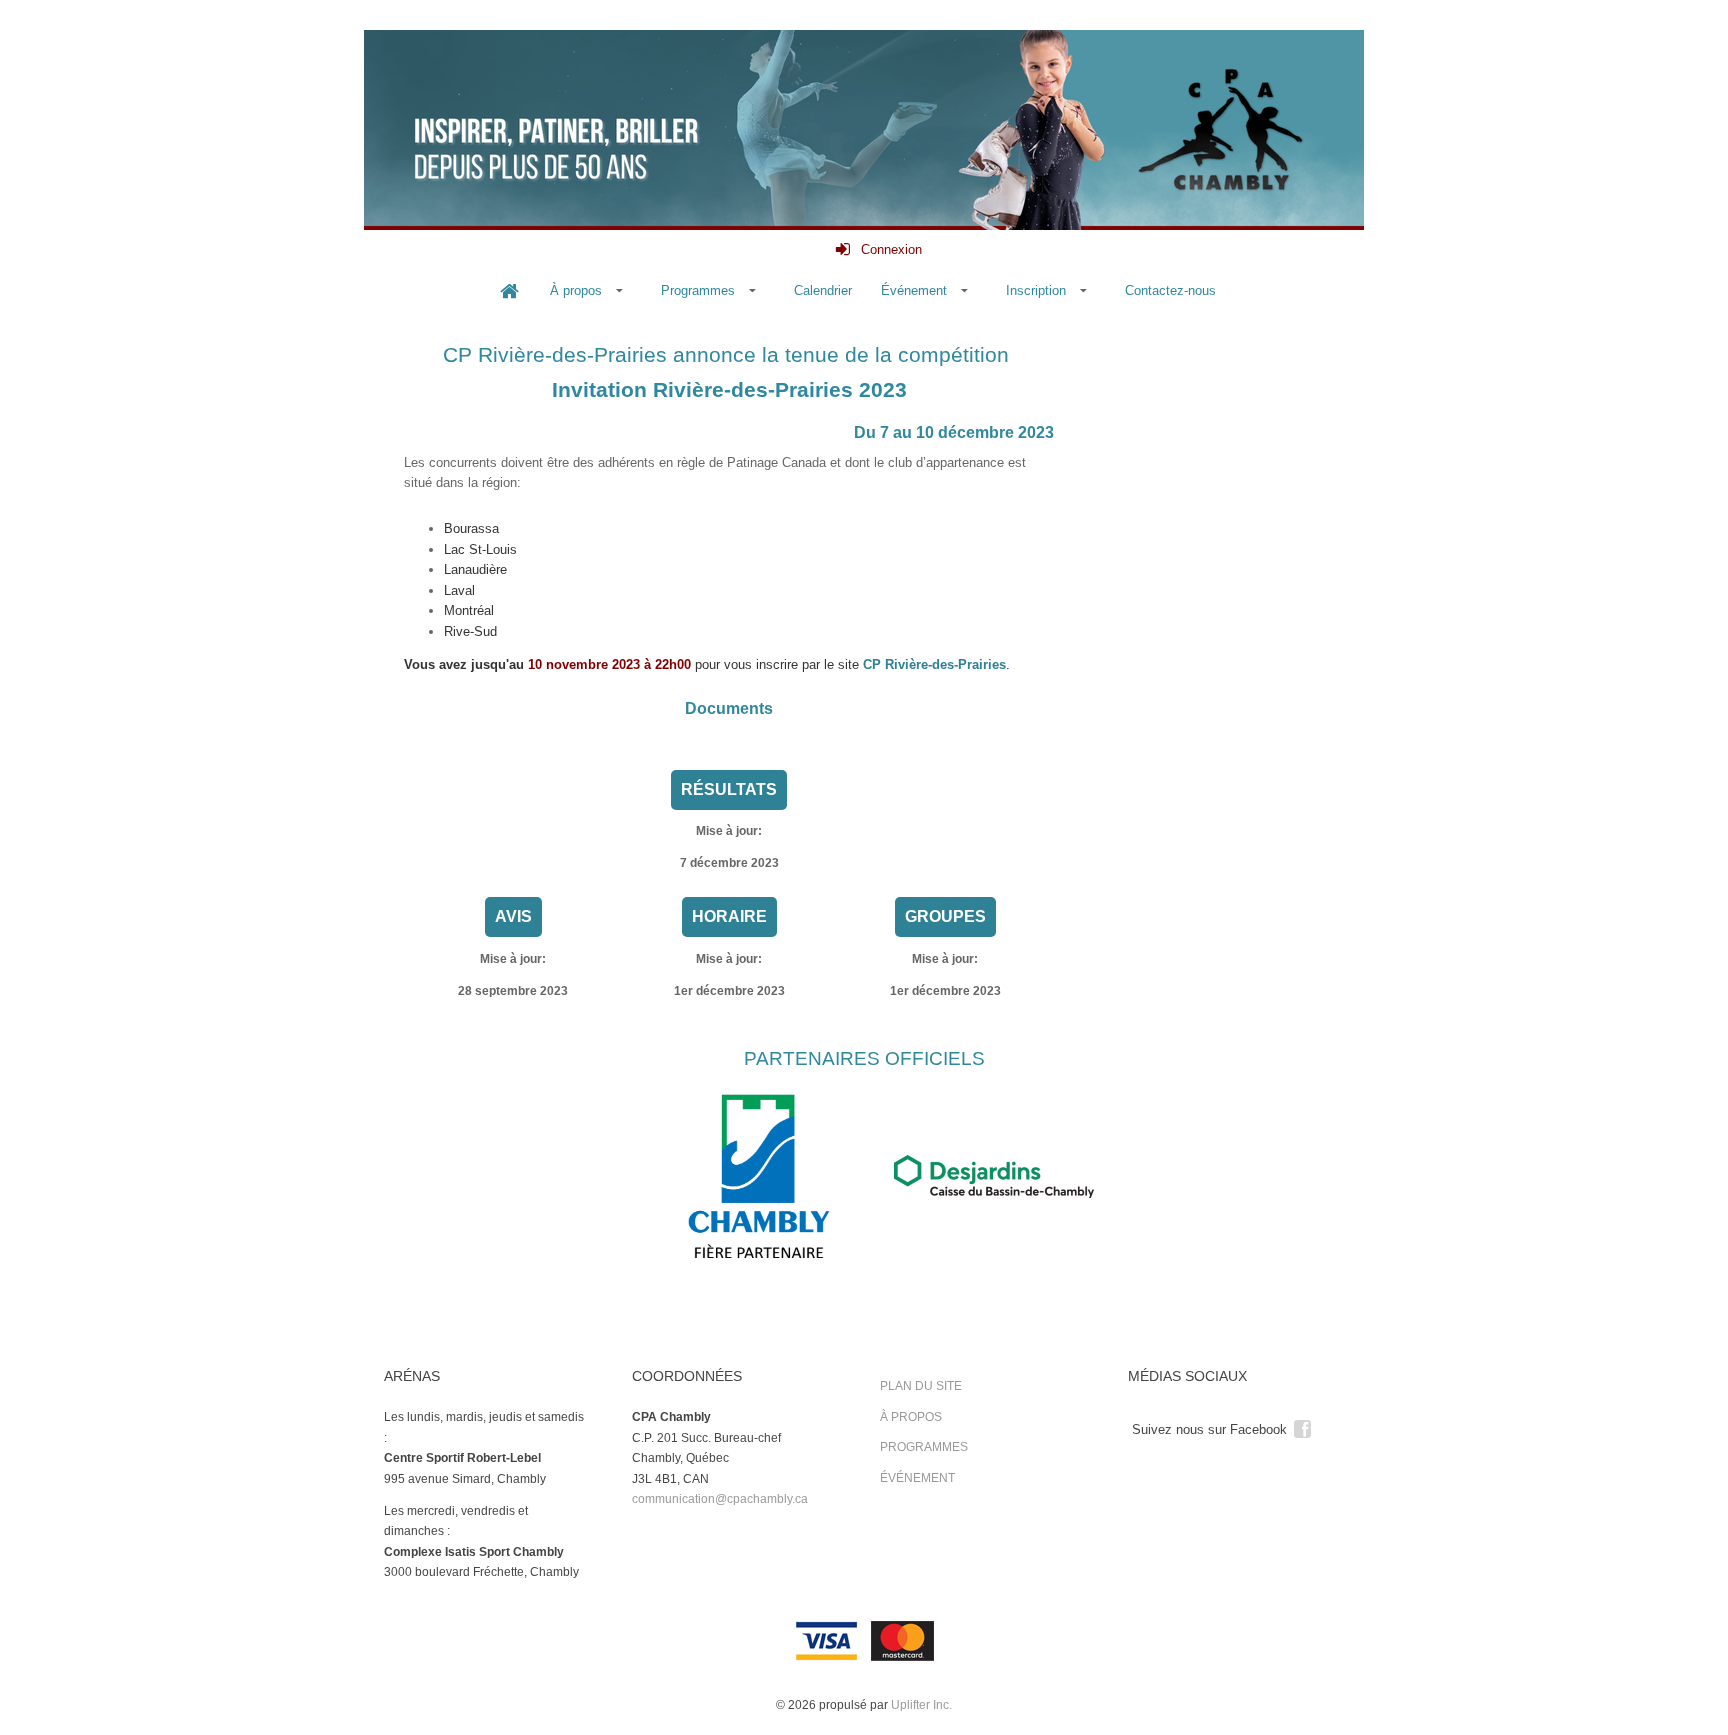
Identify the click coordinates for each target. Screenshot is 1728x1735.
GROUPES (945, 916)
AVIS (513, 916)
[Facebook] (1302, 1427)
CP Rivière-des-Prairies (934, 664)
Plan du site (921, 1386)
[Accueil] (509, 291)
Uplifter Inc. (921, 1705)
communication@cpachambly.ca (720, 1499)
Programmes (924, 1447)
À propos (911, 1417)
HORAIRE (729, 916)
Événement (917, 1478)
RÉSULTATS (729, 789)
